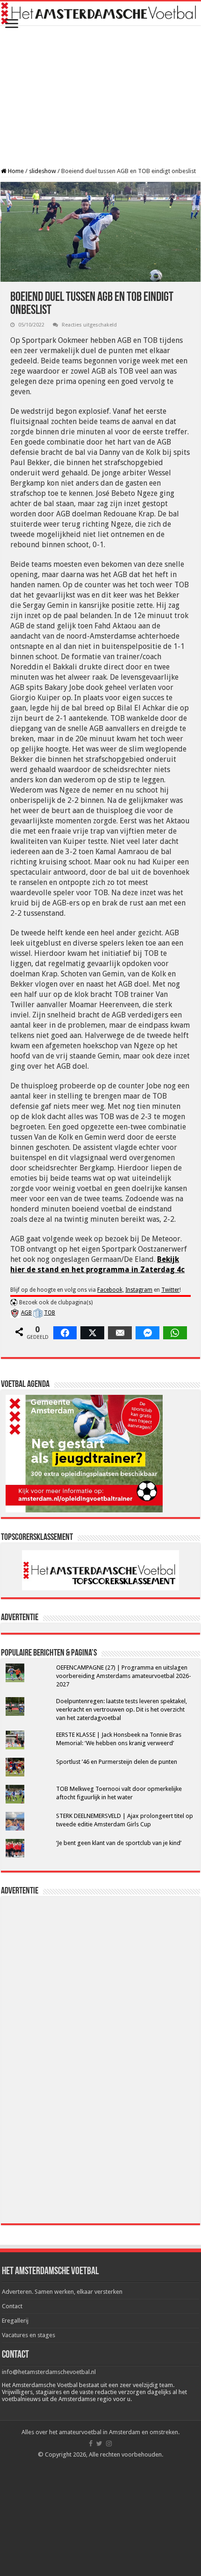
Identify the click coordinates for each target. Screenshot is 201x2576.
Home (15, 171)
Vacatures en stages (29, 2335)
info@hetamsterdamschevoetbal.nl (49, 2372)
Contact (12, 2306)
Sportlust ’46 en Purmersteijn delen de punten (117, 1762)
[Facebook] (91, 2444)
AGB (26, 1313)
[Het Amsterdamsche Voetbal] (100, 13)
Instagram (139, 1290)
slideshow (43, 171)
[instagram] (109, 2444)
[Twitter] (99, 2444)
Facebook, (111, 1290)
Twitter (170, 1290)
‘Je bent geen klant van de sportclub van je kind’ (119, 1843)
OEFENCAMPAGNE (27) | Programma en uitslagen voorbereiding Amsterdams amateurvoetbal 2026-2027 (124, 1676)
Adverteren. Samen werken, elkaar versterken (62, 2292)
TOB (50, 1313)
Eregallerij (15, 2321)
